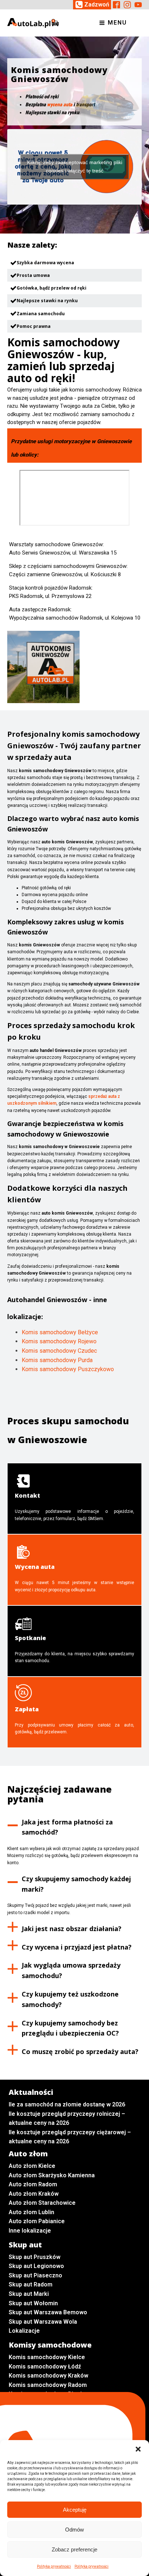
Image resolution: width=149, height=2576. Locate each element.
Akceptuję (75, 2510)
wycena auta (60, 104)
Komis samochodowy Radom (48, 2385)
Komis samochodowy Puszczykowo (68, 1369)
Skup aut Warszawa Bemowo (48, 2312)
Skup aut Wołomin (33, 2303)
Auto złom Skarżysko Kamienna (52, 2175)
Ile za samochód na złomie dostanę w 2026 (67, 2104)
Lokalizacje (24, 2331)
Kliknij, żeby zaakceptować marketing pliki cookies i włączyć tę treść (75, 166)
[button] (138, 2449)
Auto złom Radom (33, 2184)
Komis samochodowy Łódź (45, 2367)
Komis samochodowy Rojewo (59, 1341)
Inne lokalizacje (30, 2231)
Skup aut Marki (29, 2294)
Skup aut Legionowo (36, 2266)
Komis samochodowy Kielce (47, 2357)
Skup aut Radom (31, 2284)
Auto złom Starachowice (42, 2203)
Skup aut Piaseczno (35, 2275)
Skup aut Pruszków (35, 2257)
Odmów (74, 2530)
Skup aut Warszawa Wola (43, 2322)
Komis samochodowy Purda (57, 1360)
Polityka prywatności (54, 2566)
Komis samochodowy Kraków (48, 2376)
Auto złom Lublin (31, 2212)
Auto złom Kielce (32, 2166)
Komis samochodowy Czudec (59, 1351)
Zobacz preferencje (74, 2549)
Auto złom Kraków (34, 2194)
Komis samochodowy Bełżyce (60, 1332)
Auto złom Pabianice (37, 2221)
